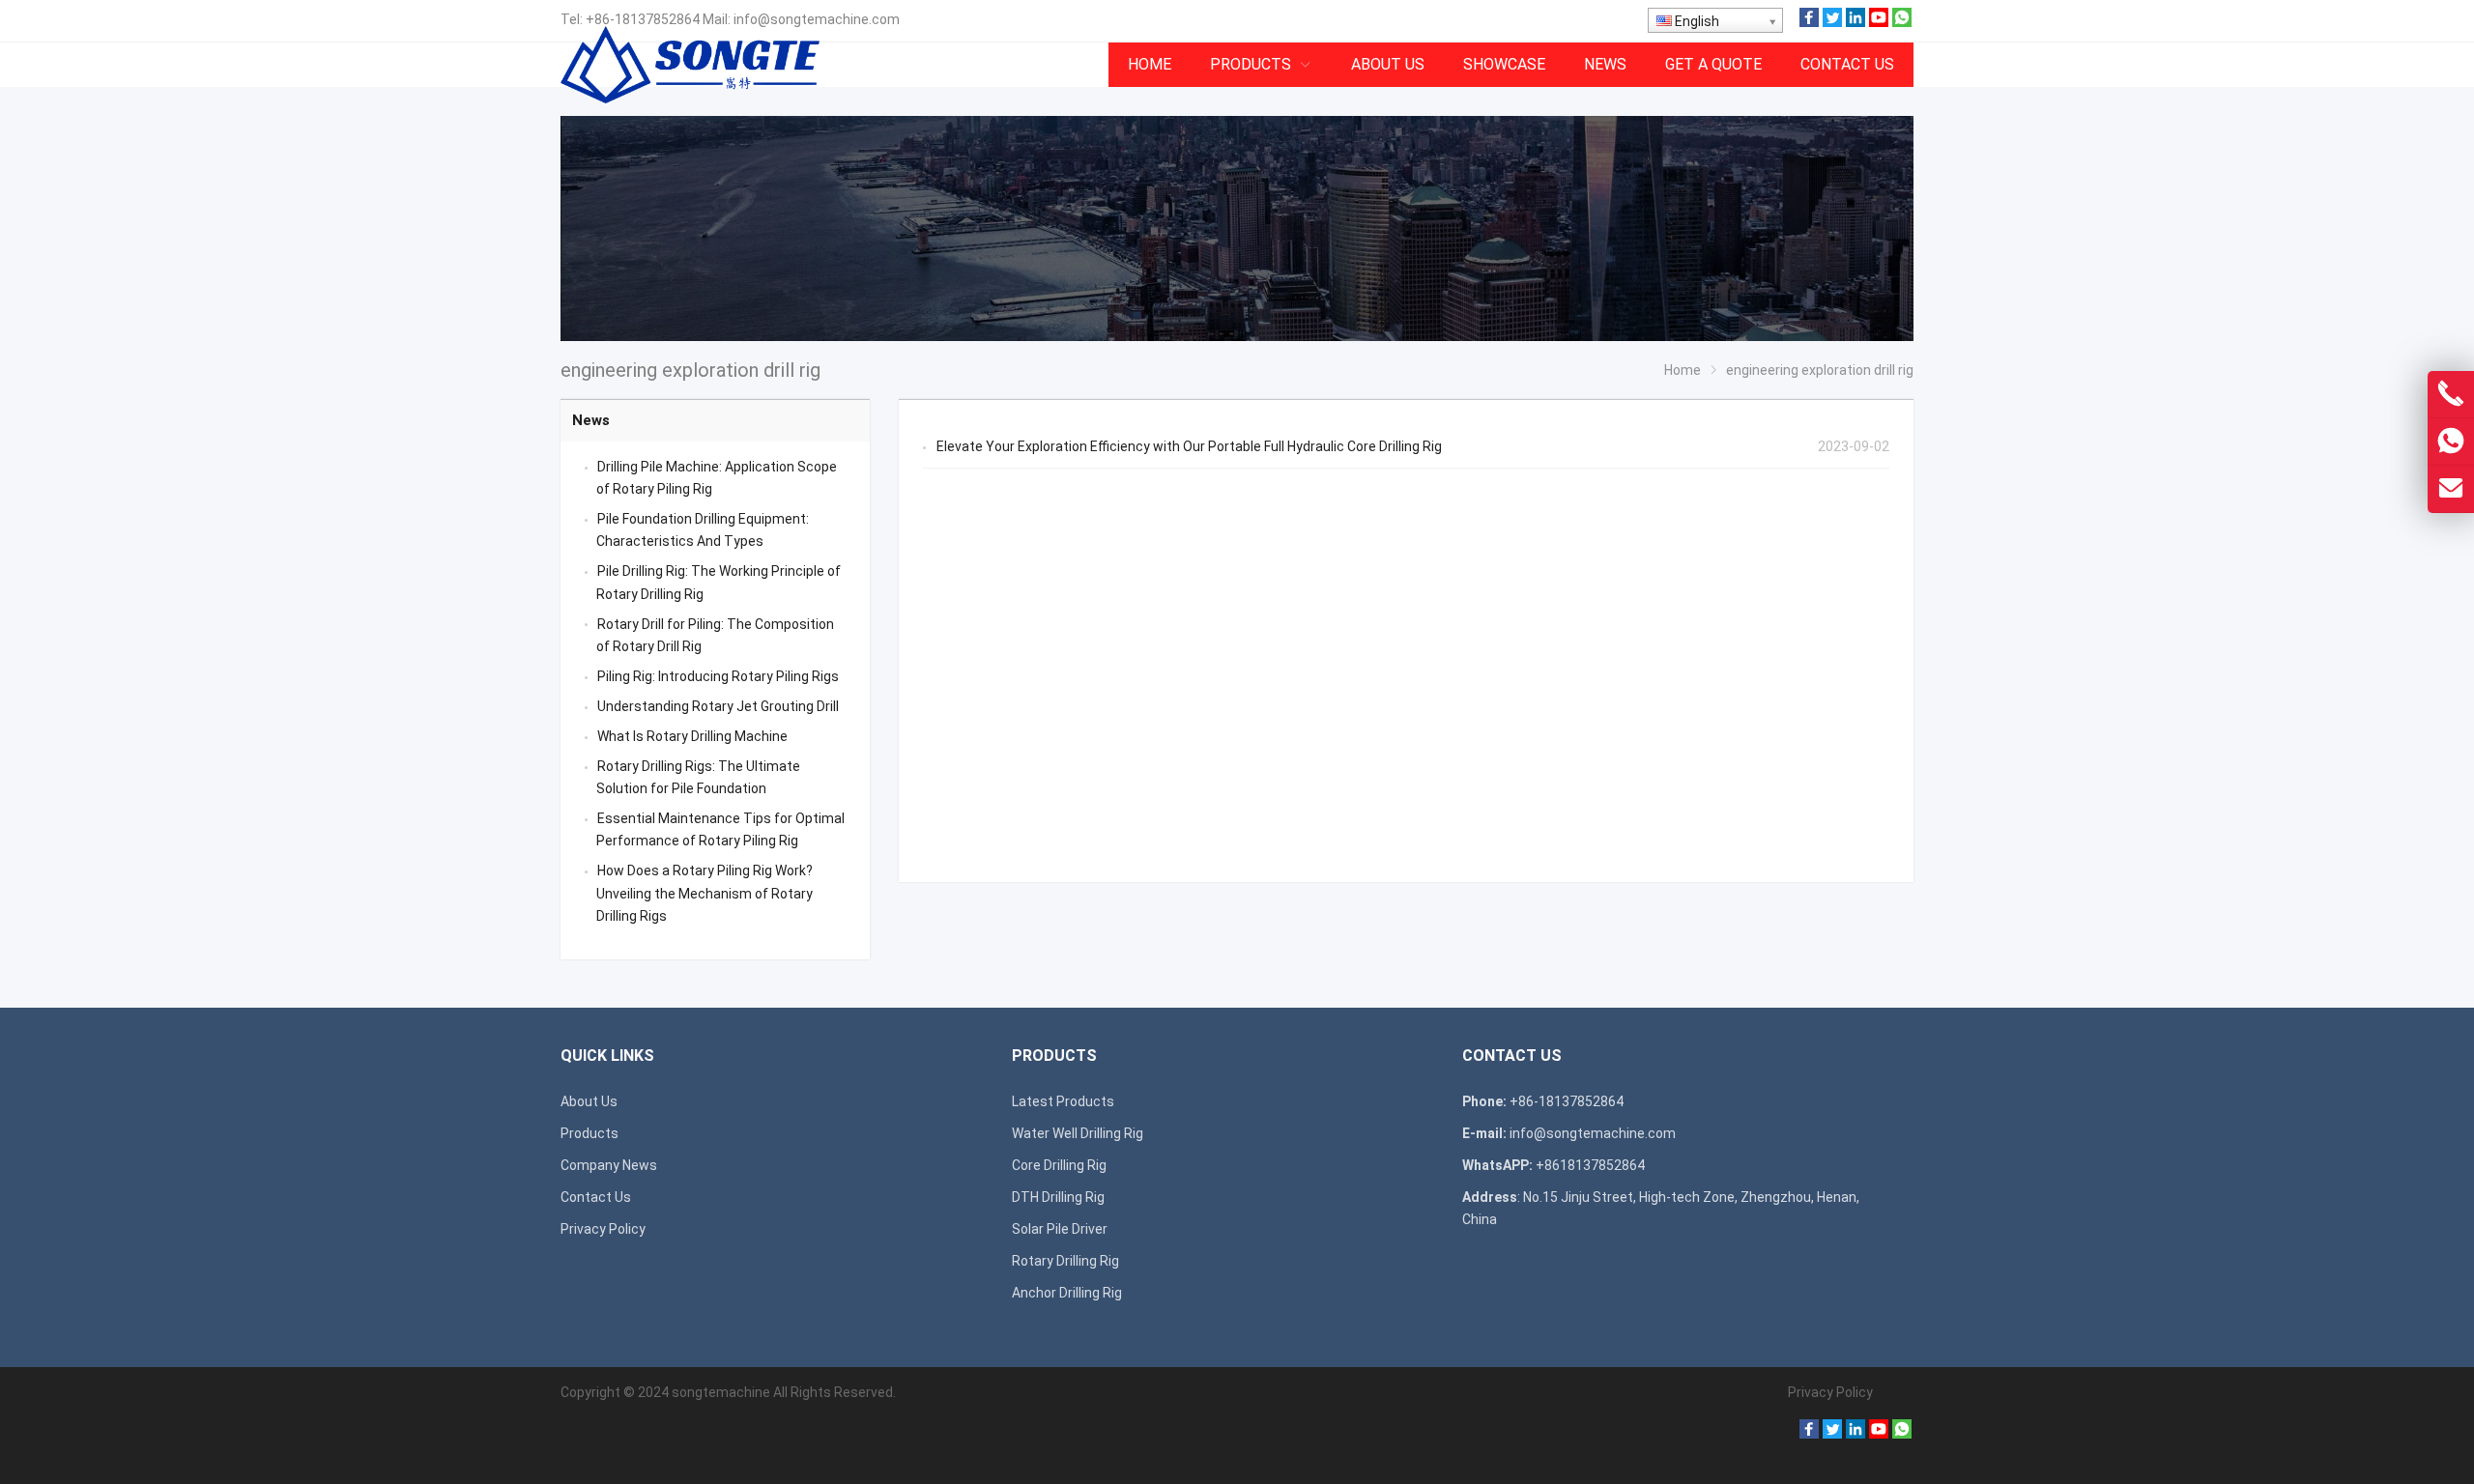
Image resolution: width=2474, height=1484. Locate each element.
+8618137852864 (1590, 1165)
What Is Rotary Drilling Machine (692, 736)
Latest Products (1063, 1101)
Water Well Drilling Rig (1078, 1133)
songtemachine (721, 1392)
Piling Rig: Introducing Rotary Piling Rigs (718, 676)
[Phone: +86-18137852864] (2451, 394)
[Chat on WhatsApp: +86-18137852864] (2451, 442)
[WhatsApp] (1902, 22)
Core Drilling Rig (1059, 1165)
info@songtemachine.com (817, 19)
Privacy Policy (603, 1229)
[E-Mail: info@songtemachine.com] (2451, 489)
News (591, 420)
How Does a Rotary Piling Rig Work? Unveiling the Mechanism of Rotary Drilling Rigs (705, 893)
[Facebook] (1809, 22)
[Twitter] (1832, 22)
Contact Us (596, 1197)
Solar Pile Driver (1060, 1229)
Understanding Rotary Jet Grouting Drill (718, 706)
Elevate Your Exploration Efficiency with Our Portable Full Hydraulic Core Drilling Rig (1189, 446)
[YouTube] (1879, 22)
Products (590, 1133)
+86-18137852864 (643, 19)
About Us (589, 1101)
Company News (609, 1165)
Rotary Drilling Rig (1065, 1261)
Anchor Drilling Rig (1067, 1293)
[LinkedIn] (1855, 22)
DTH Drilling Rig (1058, 1197)
